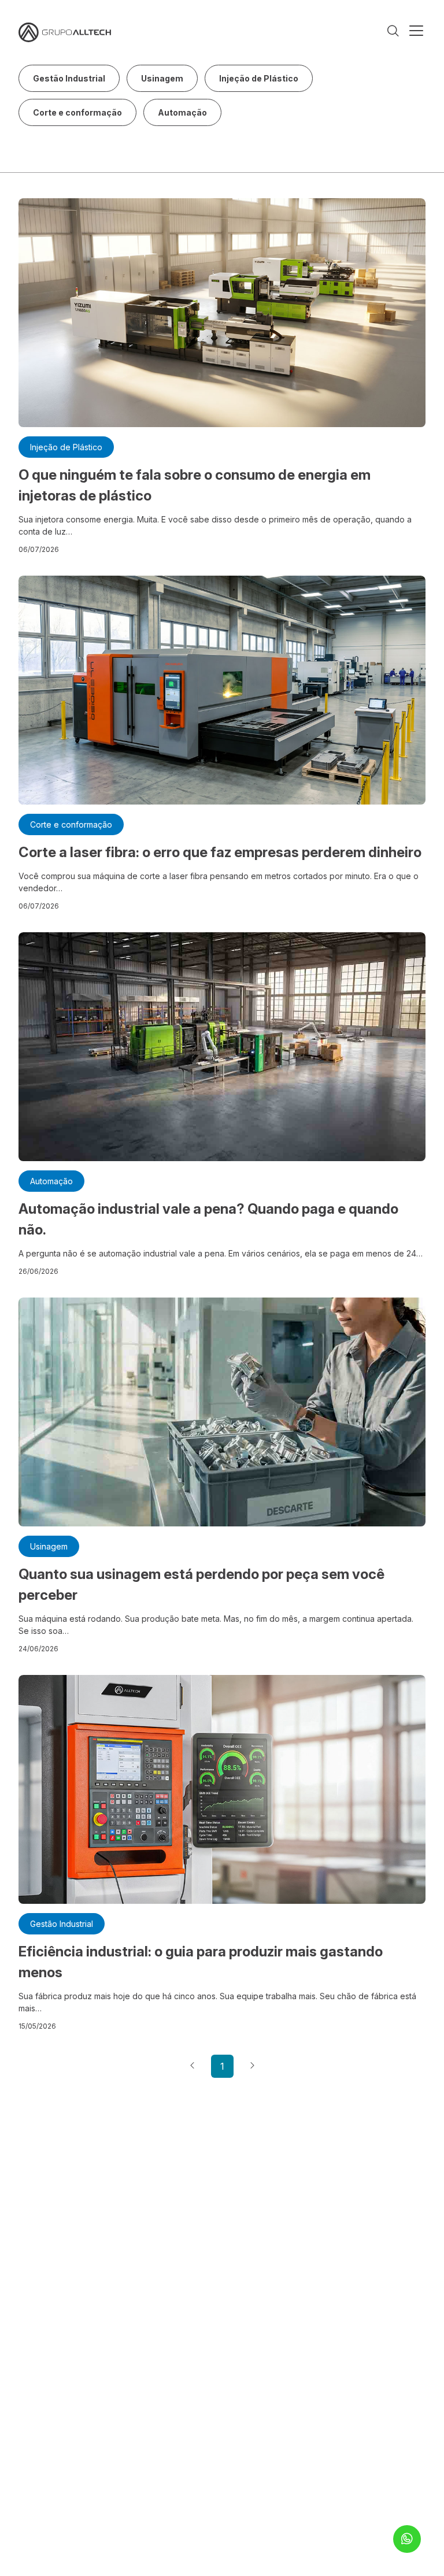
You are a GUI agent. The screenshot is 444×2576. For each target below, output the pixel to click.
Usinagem (162, 78)
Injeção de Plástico (259, 78)
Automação (182, 112)
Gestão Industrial (69, 78)
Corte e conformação (77, 112)
